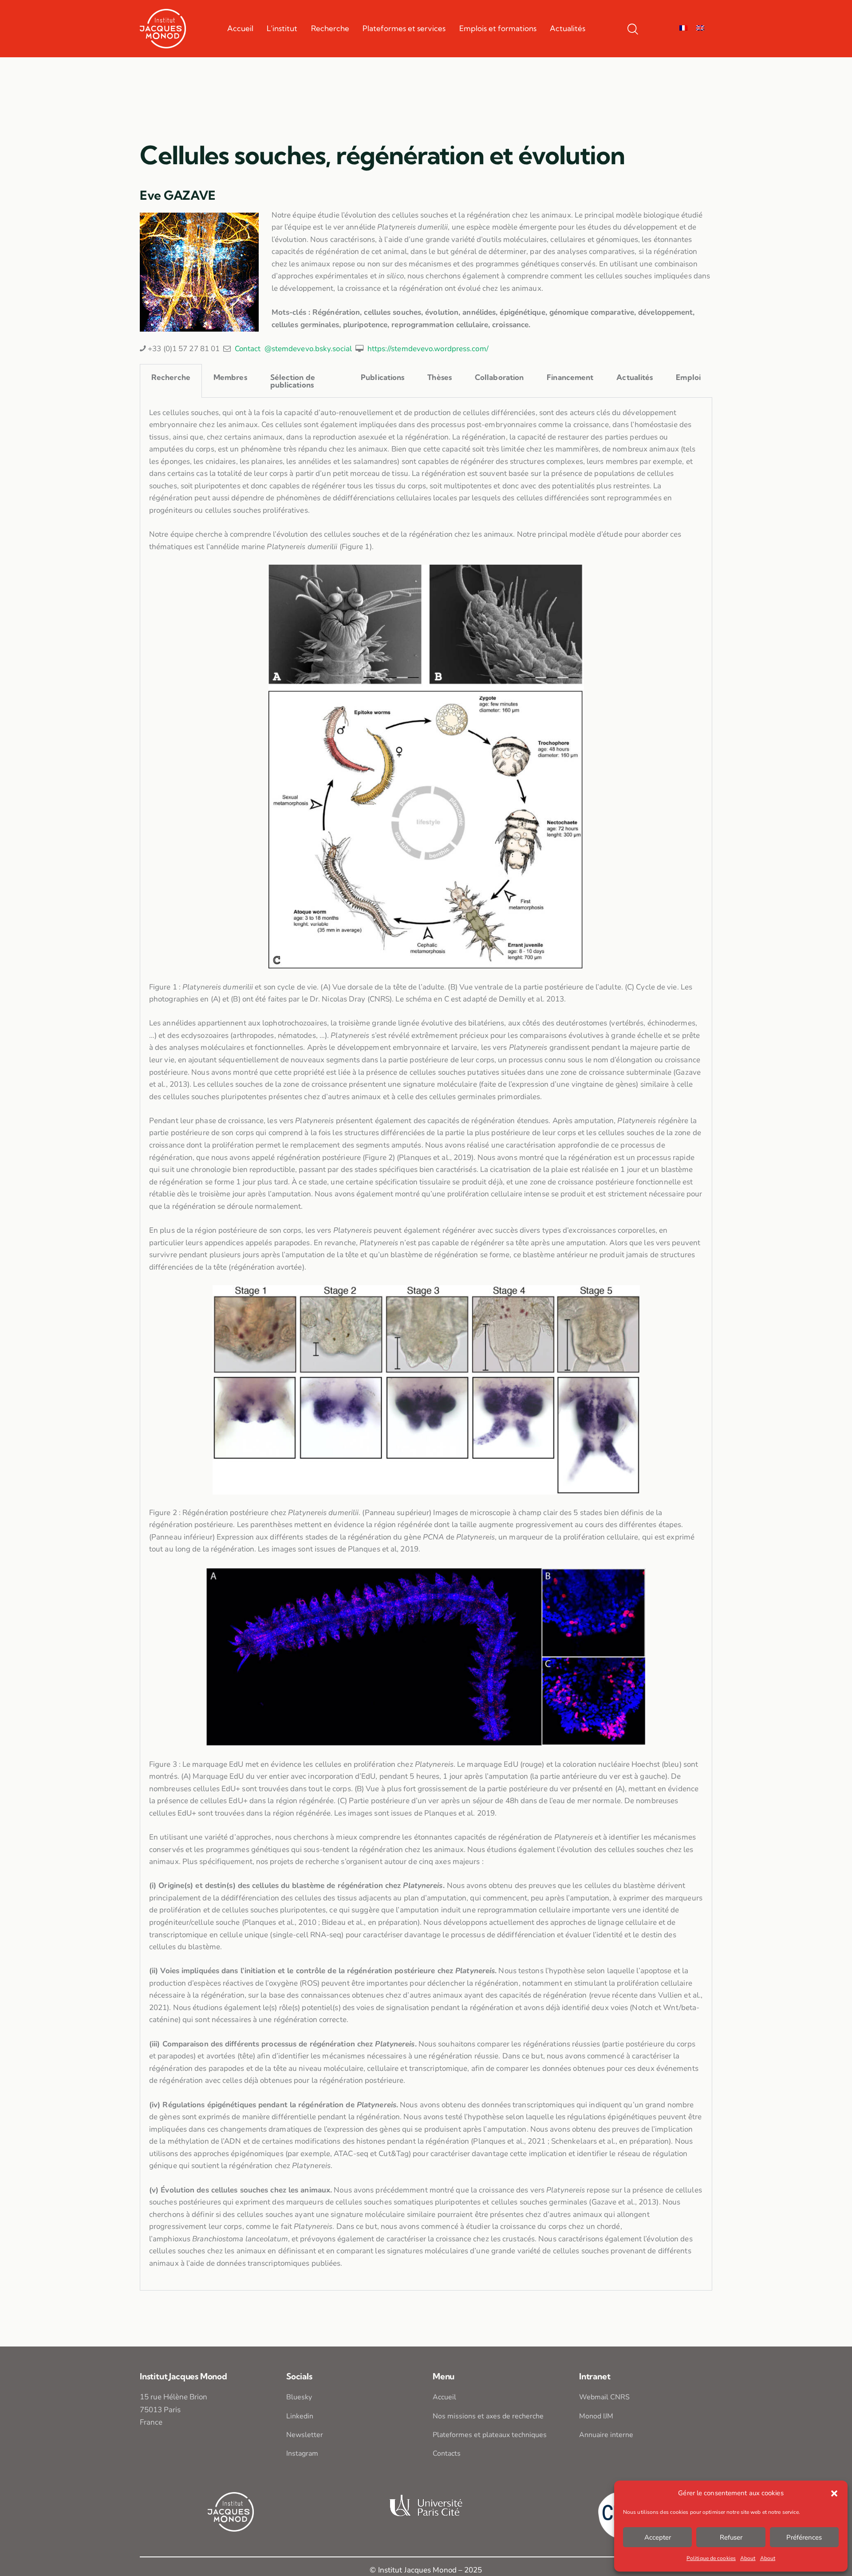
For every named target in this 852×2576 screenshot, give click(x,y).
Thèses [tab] (440, 377)
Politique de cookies (711, 2558)
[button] (834, 2493)
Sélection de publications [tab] (293, 381)
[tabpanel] (426, 1344)
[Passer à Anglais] (700, 28)
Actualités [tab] (635, 377)
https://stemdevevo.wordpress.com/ (428, 349)
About (748, 2558)
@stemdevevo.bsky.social (308, 349)
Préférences (804, 2537)
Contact (248, 349)
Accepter (658, 2537)
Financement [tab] (570, 377)
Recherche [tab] (171, 377)
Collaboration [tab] (499, 377)
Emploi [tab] (688, 377)
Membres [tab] (230, 377)
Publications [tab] (383, 377)
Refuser (731, 2537)
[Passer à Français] (683, 28)
